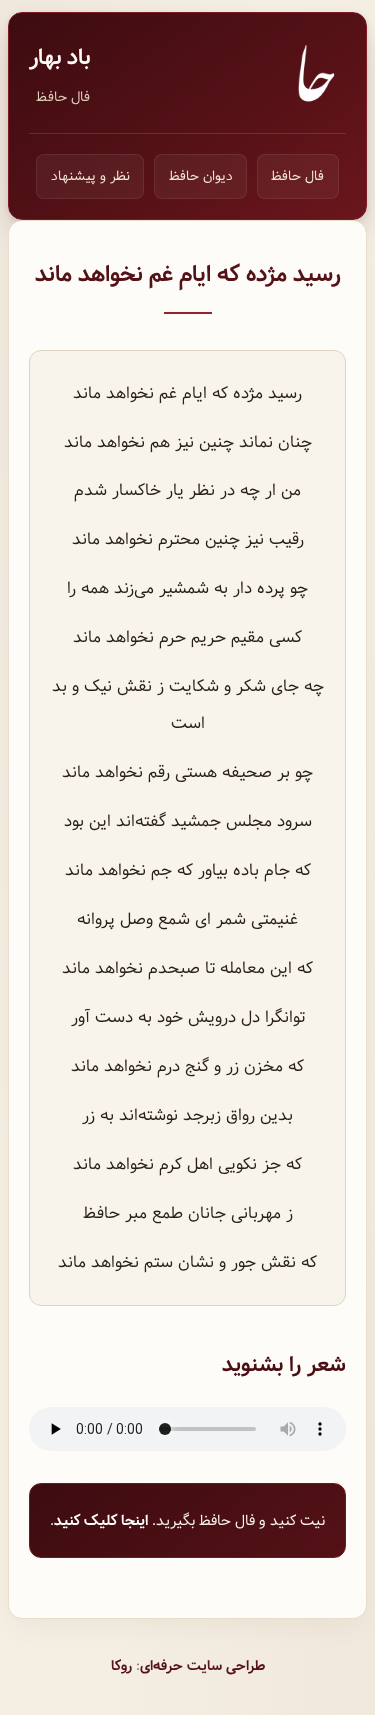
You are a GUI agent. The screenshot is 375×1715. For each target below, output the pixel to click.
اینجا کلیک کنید (101, 1520)
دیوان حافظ (201, 176)
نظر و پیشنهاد (90, 176)
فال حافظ (63, 97)
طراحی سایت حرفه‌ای (202, 1666)
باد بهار (59, 57)
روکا (121, 1666)
